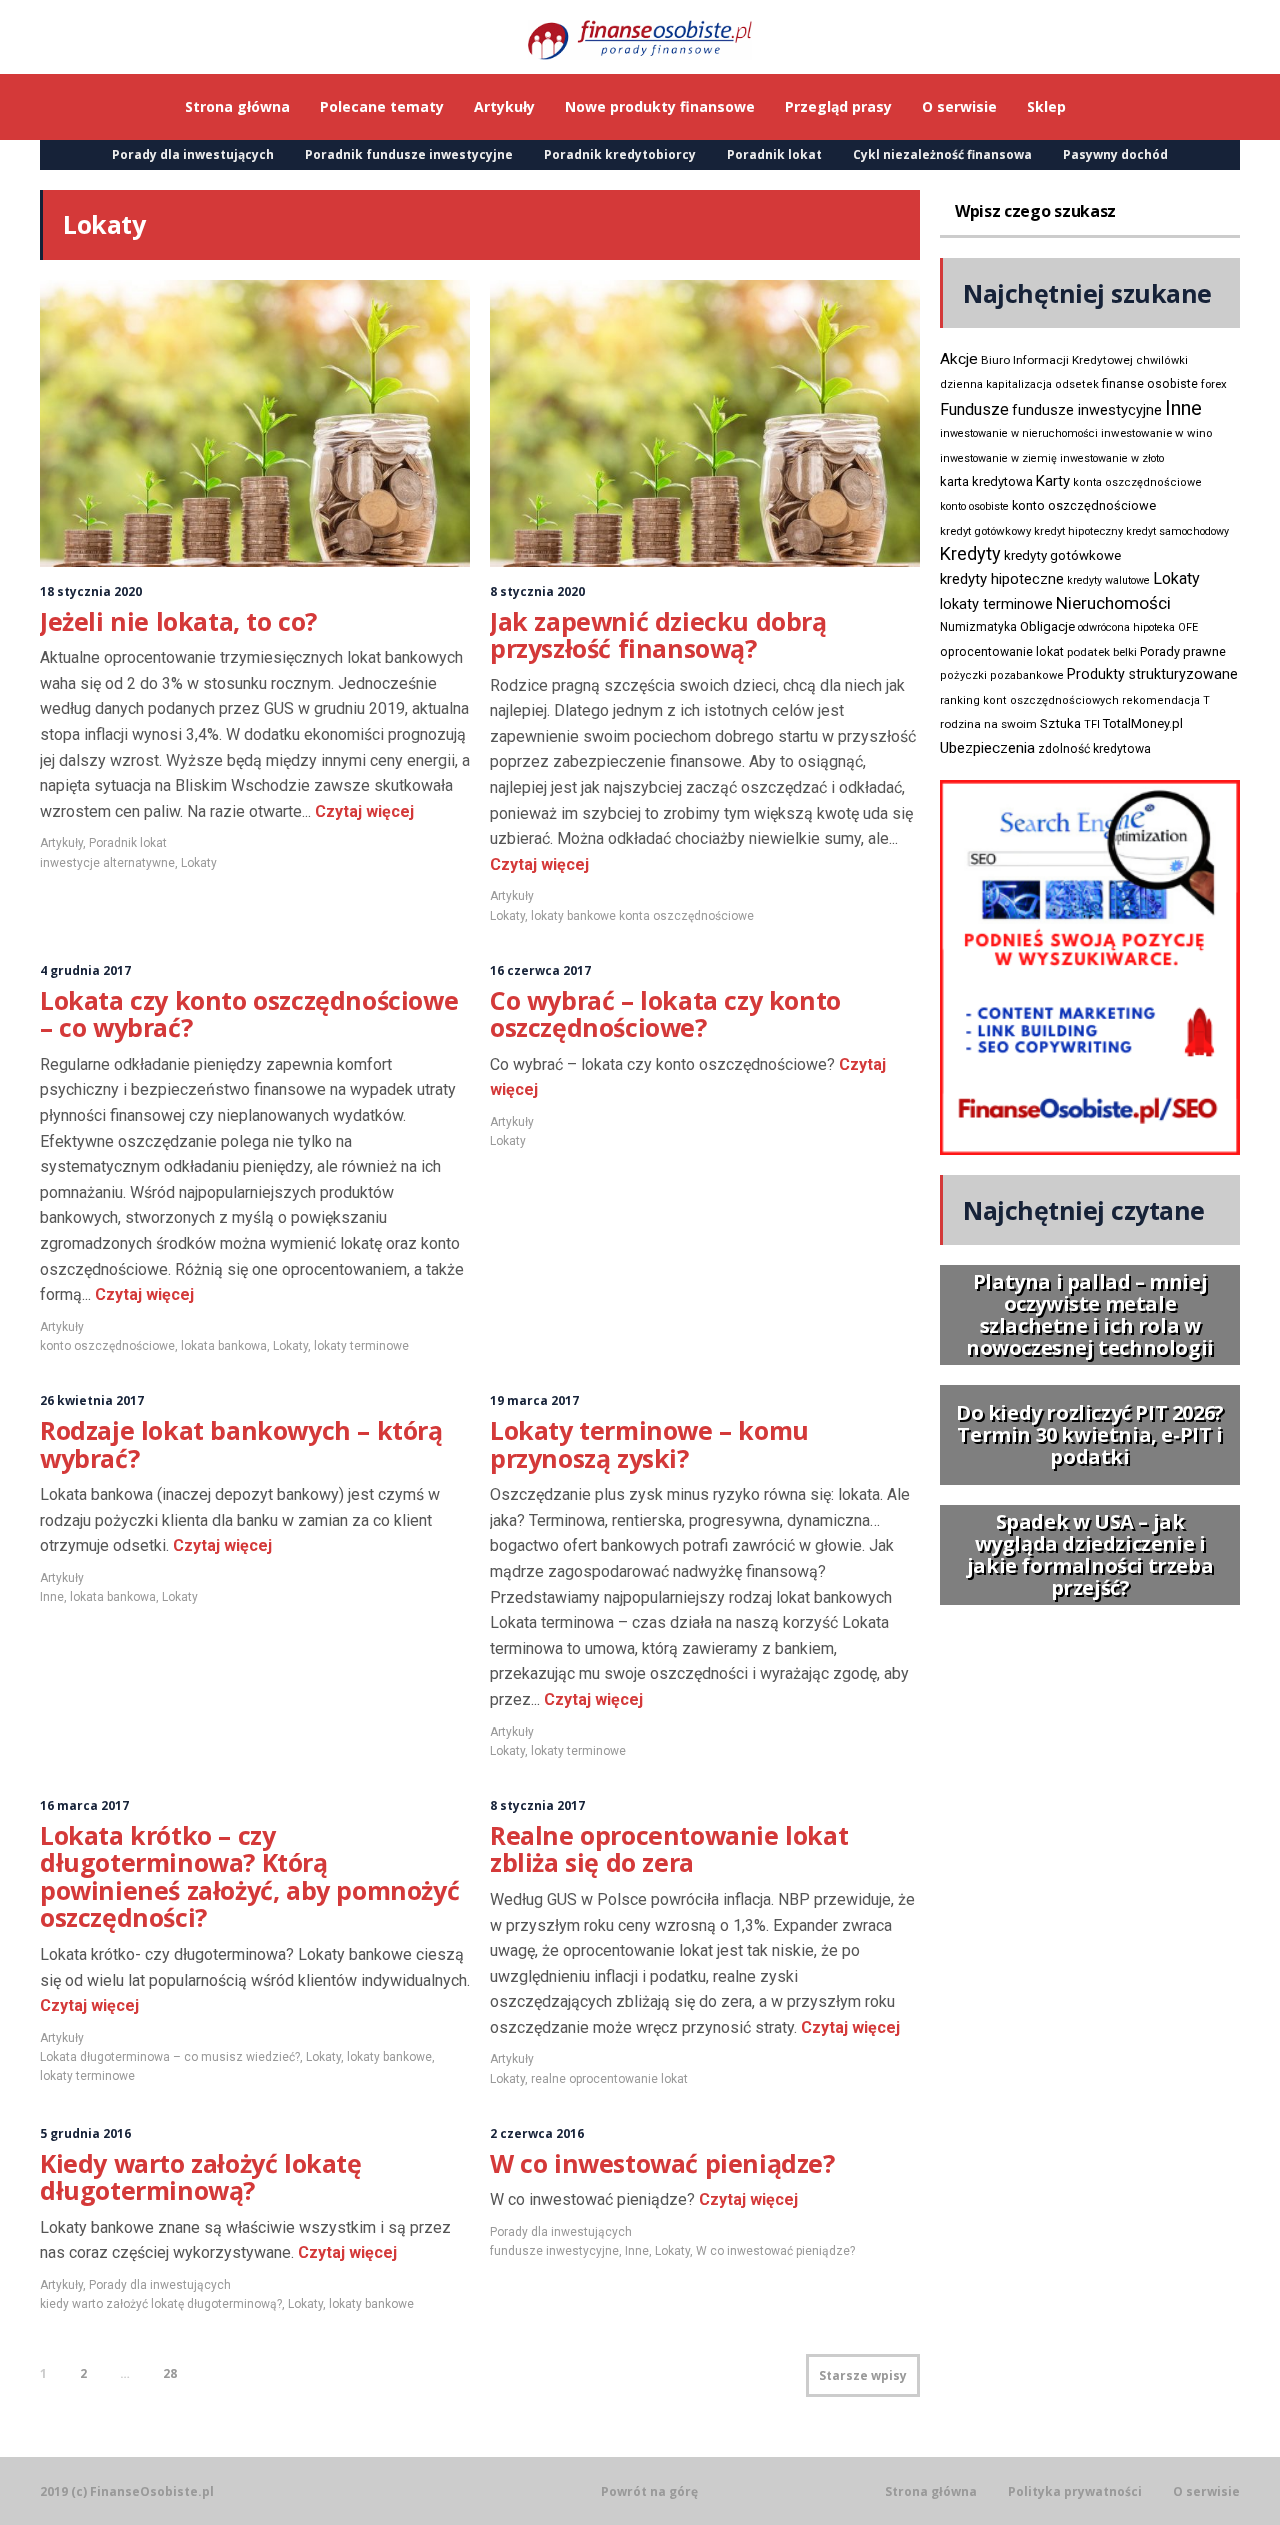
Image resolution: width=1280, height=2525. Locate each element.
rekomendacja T (1166, 700)
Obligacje (1047, 626)
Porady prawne (1183, 651)
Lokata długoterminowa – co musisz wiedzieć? (170, 2057)
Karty (1053, 481)
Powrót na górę (649, 2491)
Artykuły (61, 843)
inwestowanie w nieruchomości (1019, 433)
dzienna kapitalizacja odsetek (1019, 384)
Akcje (959, 359)
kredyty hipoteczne (1002, 579)
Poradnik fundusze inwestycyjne (409, 154)
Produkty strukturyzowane (1152, 674)
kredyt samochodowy (1177, 531)
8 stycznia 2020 (537, 591)
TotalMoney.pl (1143, 723)
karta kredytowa (986, 481)
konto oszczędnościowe (107, 1346)
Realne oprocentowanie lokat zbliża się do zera (669, 1849)
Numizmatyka (978, 627)
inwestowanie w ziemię (998, 458)
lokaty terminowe (361, 1346)
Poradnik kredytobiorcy (620, 154)
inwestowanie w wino (1156, 433)
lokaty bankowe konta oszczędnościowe (642, 916)
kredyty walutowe (1108, 580)
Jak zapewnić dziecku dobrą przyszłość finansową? (658, 635)
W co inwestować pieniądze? (662, 2163)
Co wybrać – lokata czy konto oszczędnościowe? (665, 1014)
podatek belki (1102, 652)
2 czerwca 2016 (537, 2133)
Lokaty (199, 863)
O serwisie (1206, 2492)
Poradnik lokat (774, 154)
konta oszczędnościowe (1137, 482)
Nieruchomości (1113, 603)
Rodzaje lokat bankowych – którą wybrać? (241, 1444)
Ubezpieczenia (987, 748)
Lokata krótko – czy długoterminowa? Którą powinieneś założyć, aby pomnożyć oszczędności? (249, 1876)
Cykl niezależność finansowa (942, 154)
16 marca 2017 (84, 1805)
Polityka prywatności (1075, 2492)
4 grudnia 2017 (85, 970)
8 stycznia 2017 (537, 1805)
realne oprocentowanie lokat (609, 2079)
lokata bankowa (224, 1346)
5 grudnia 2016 (85, 2133)
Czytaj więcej (362, 811)
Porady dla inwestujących (193, 154)
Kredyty (970, 553)
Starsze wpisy (863, 2375)
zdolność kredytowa (1094, 749)
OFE (1188, 627)
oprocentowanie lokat (1002, 652)
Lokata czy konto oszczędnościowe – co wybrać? (249, 1014)
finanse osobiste (1150, 384)
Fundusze (974, 409)
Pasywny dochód (1115, 154)
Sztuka (1060, 723)
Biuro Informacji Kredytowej (1057, 360)
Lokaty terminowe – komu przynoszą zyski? (649, 1444)
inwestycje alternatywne (107, 863)
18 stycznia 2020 (91, 591)
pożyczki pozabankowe (1002, 675)
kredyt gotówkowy (985, 531)
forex (1214, 384)
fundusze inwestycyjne (554, 2251)
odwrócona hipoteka (1126, 627)
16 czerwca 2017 (540, 970)
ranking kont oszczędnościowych (1029, 700)
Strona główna (931, 2492)
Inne (52, 1597)
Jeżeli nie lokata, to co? (178, 621)
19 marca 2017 (534, 1400)
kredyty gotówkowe (1062, 555)
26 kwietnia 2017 (92, 1400)
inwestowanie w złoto (1112, 458)
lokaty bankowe (389, 2057)
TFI (1092, 724)
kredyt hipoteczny (1078, 531)
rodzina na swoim (988, 724)
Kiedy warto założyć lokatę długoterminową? (201, 2177)
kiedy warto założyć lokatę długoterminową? (161, 2304)
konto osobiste (974, 506)
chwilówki (1162, 360)
